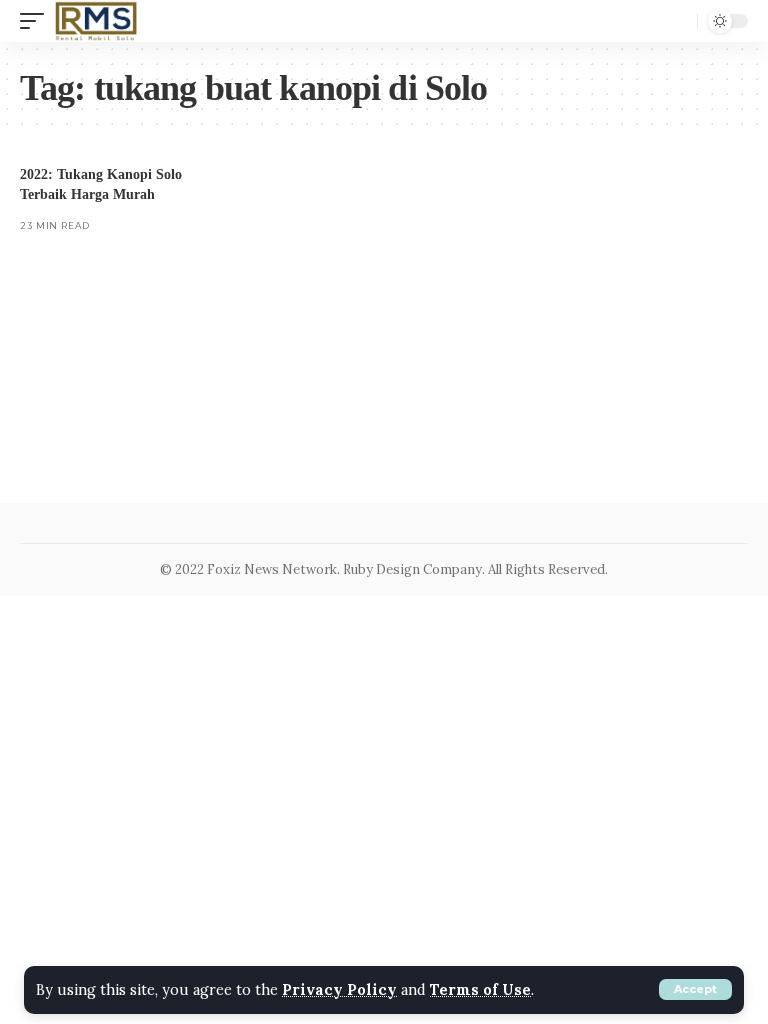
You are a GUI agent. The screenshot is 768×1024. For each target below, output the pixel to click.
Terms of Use (480, 990)
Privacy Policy (339, 990)
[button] (695, 989)
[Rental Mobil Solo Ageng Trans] (96, 21)
